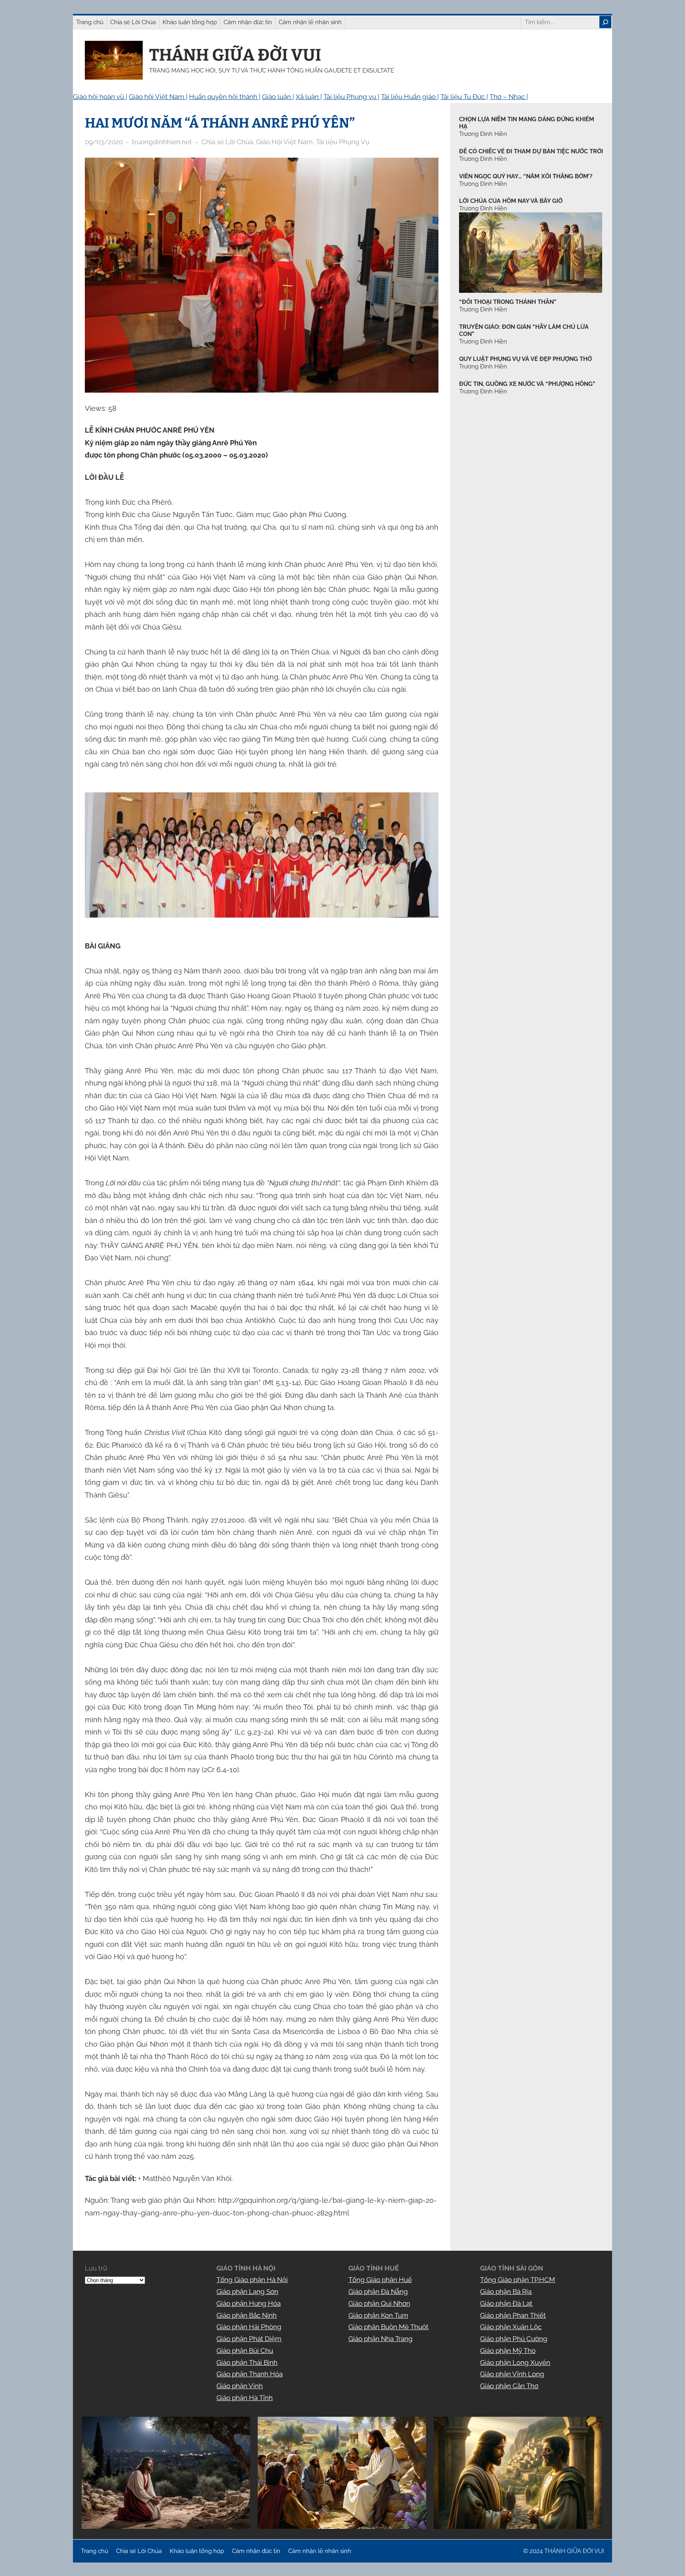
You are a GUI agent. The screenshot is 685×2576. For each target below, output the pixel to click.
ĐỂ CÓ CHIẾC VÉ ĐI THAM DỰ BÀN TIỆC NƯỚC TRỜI (531, 151)
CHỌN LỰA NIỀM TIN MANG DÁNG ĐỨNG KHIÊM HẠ (527, 123)
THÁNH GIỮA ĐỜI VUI (235, 55)
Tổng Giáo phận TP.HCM (518, 2280)
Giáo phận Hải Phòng (249, 2327)
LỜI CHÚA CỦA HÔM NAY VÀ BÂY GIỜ (511, 201)
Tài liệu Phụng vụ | (351, 97)
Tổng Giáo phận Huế (380, 2280)
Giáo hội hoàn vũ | (100, 97)
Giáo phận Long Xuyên (515, 2362)
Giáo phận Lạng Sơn (247, 2292)
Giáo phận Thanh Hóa (250, 2374)
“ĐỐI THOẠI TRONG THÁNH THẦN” (508, 302)
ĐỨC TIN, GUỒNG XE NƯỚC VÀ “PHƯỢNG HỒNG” (527, 384)
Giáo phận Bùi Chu (245, 2351)
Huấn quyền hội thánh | (225, 97)
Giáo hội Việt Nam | (158, 97)
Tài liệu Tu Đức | (464, 97)
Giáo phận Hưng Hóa (249, 2303)
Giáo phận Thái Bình (247, 2362)
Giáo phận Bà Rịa (506, 2292)
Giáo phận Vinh (240, 2386)
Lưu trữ (96, 2268)
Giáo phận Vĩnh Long (512, 2374)
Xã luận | (309, 97)
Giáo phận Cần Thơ (509, 2386)
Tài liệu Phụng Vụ (343, 142)
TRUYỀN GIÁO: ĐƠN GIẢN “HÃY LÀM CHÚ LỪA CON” (524, 331)
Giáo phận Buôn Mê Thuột (388, 2327)
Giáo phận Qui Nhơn (379, 2303)
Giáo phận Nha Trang (381, 2339)
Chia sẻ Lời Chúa (227, 142)
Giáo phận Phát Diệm (249, 2339)
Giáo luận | (278, 97)
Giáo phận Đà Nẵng (378, 2292)
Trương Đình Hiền (483, 309)
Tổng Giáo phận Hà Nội (252, 2280)
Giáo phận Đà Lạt (506, 2303)
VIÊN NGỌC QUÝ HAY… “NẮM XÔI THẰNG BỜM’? (526, 176)
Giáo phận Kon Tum (378, 2315)
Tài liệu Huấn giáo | (410, 97)
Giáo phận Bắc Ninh (247, 2315)
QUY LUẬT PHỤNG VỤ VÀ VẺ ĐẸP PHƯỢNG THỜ (525, 359)
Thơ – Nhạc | (509, 97)
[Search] (605, 22)
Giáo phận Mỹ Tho (508, 2351)
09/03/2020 (104, 142)
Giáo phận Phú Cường (514, 2339)
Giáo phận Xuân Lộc (511, 2327)
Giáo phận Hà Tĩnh (245, 2398)
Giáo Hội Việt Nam (284, 142)
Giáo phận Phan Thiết (513, 2315)
